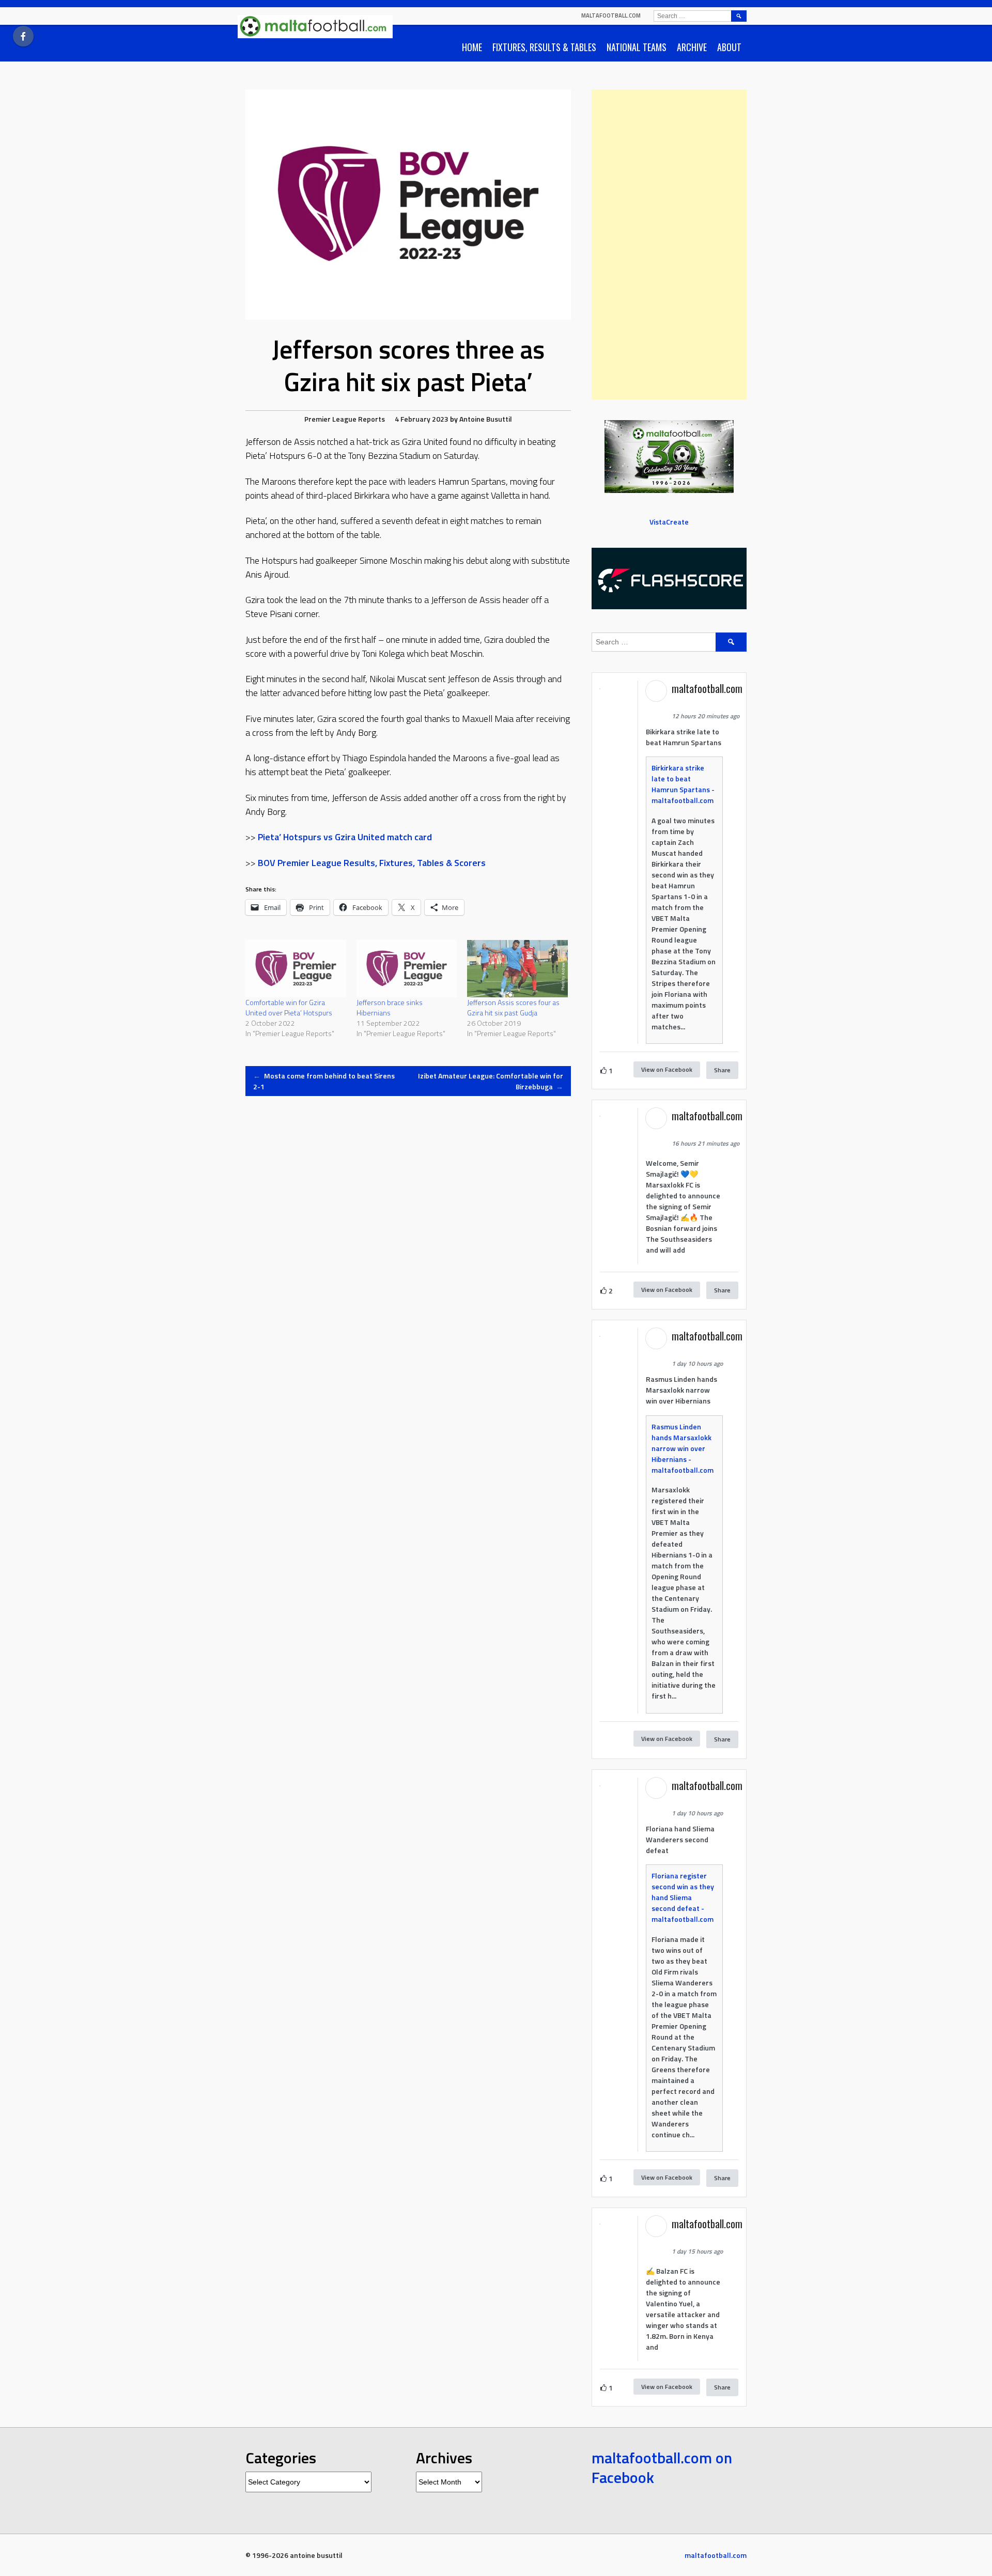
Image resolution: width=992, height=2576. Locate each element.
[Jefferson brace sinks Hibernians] (407, 969)
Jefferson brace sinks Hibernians (390, 1007)
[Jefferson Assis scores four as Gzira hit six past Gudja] (517, 969)
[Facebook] (23, 36)
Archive (692, 47)
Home (472, 47)
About (729, 47)
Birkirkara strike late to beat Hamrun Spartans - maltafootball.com (683, 784)
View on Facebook (667, 1069)
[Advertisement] (669, 244)
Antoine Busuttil (486, 419)
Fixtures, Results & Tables (544, 47)
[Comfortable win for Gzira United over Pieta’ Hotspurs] (296, 969)
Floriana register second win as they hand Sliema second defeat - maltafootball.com (683, 1897)
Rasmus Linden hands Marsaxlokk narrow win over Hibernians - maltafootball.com (683, 1448)
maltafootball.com (611, 16)
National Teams (637, 47)
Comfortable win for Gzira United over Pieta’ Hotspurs (289, 1007)
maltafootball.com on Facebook (662, 2467)
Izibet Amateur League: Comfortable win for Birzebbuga (491, 1081)
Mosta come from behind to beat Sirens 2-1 (324, 1081)
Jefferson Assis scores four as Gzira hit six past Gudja (513, 1007)
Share (722, 1070)
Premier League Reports (345, 419)
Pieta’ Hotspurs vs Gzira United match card (345, 837)
